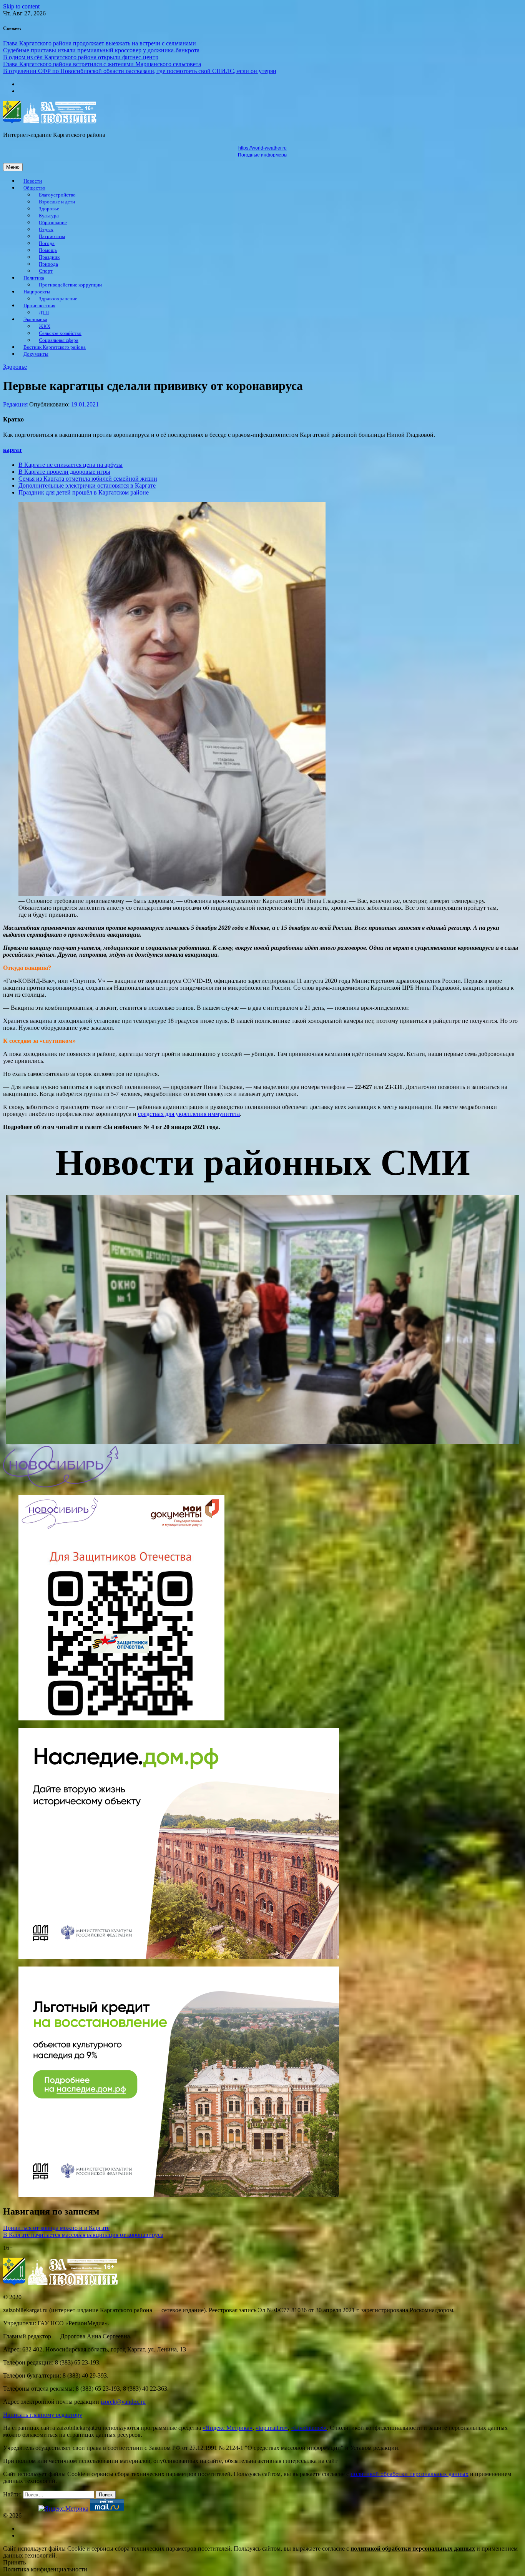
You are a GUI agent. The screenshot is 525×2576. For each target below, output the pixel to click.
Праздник (49, 257)
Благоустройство (57, 195)
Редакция (15, 404)
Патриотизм (52, 236)
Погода (47, 243)
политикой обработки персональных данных (410, 2474)
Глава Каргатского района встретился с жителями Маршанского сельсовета (102, 64)
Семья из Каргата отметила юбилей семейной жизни (88, 479)
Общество (34, 188)
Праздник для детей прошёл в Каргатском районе (84, 492)
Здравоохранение (58, 299)
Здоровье (49, 209)
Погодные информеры (263, 155)
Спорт (46, 271)
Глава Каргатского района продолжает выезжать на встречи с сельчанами (100, 43)
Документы (36, 354)
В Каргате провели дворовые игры (64, 472)
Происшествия (39, 306)
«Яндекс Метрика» (228, 2428)
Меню (13, 167)
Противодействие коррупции (70, 285)
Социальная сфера (59, 340)
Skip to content (21, 6)
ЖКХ (45, 326)
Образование (53, 223)
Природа (48, 264)
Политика (34, 278)
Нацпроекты (37, 292)
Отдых (46, 230)
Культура (49, 216)
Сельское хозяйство (60, 333)
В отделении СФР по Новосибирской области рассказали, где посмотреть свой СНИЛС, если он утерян (140, 71)
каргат (12, 450)
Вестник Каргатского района (55, 347)
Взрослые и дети (57, 202)
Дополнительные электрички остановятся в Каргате (87, 485)
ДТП (44, 313)
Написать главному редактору (43, 2415)
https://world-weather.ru (262, 148)
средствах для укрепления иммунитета (189, 1114)
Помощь (48, 250)
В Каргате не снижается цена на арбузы (71, 465)
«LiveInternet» (309, 2428)
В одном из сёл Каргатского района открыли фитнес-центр (81, 57)
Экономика (35, 320)
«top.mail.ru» (272, 2428)
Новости (33, 181)
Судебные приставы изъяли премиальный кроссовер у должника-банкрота (101, 50)
